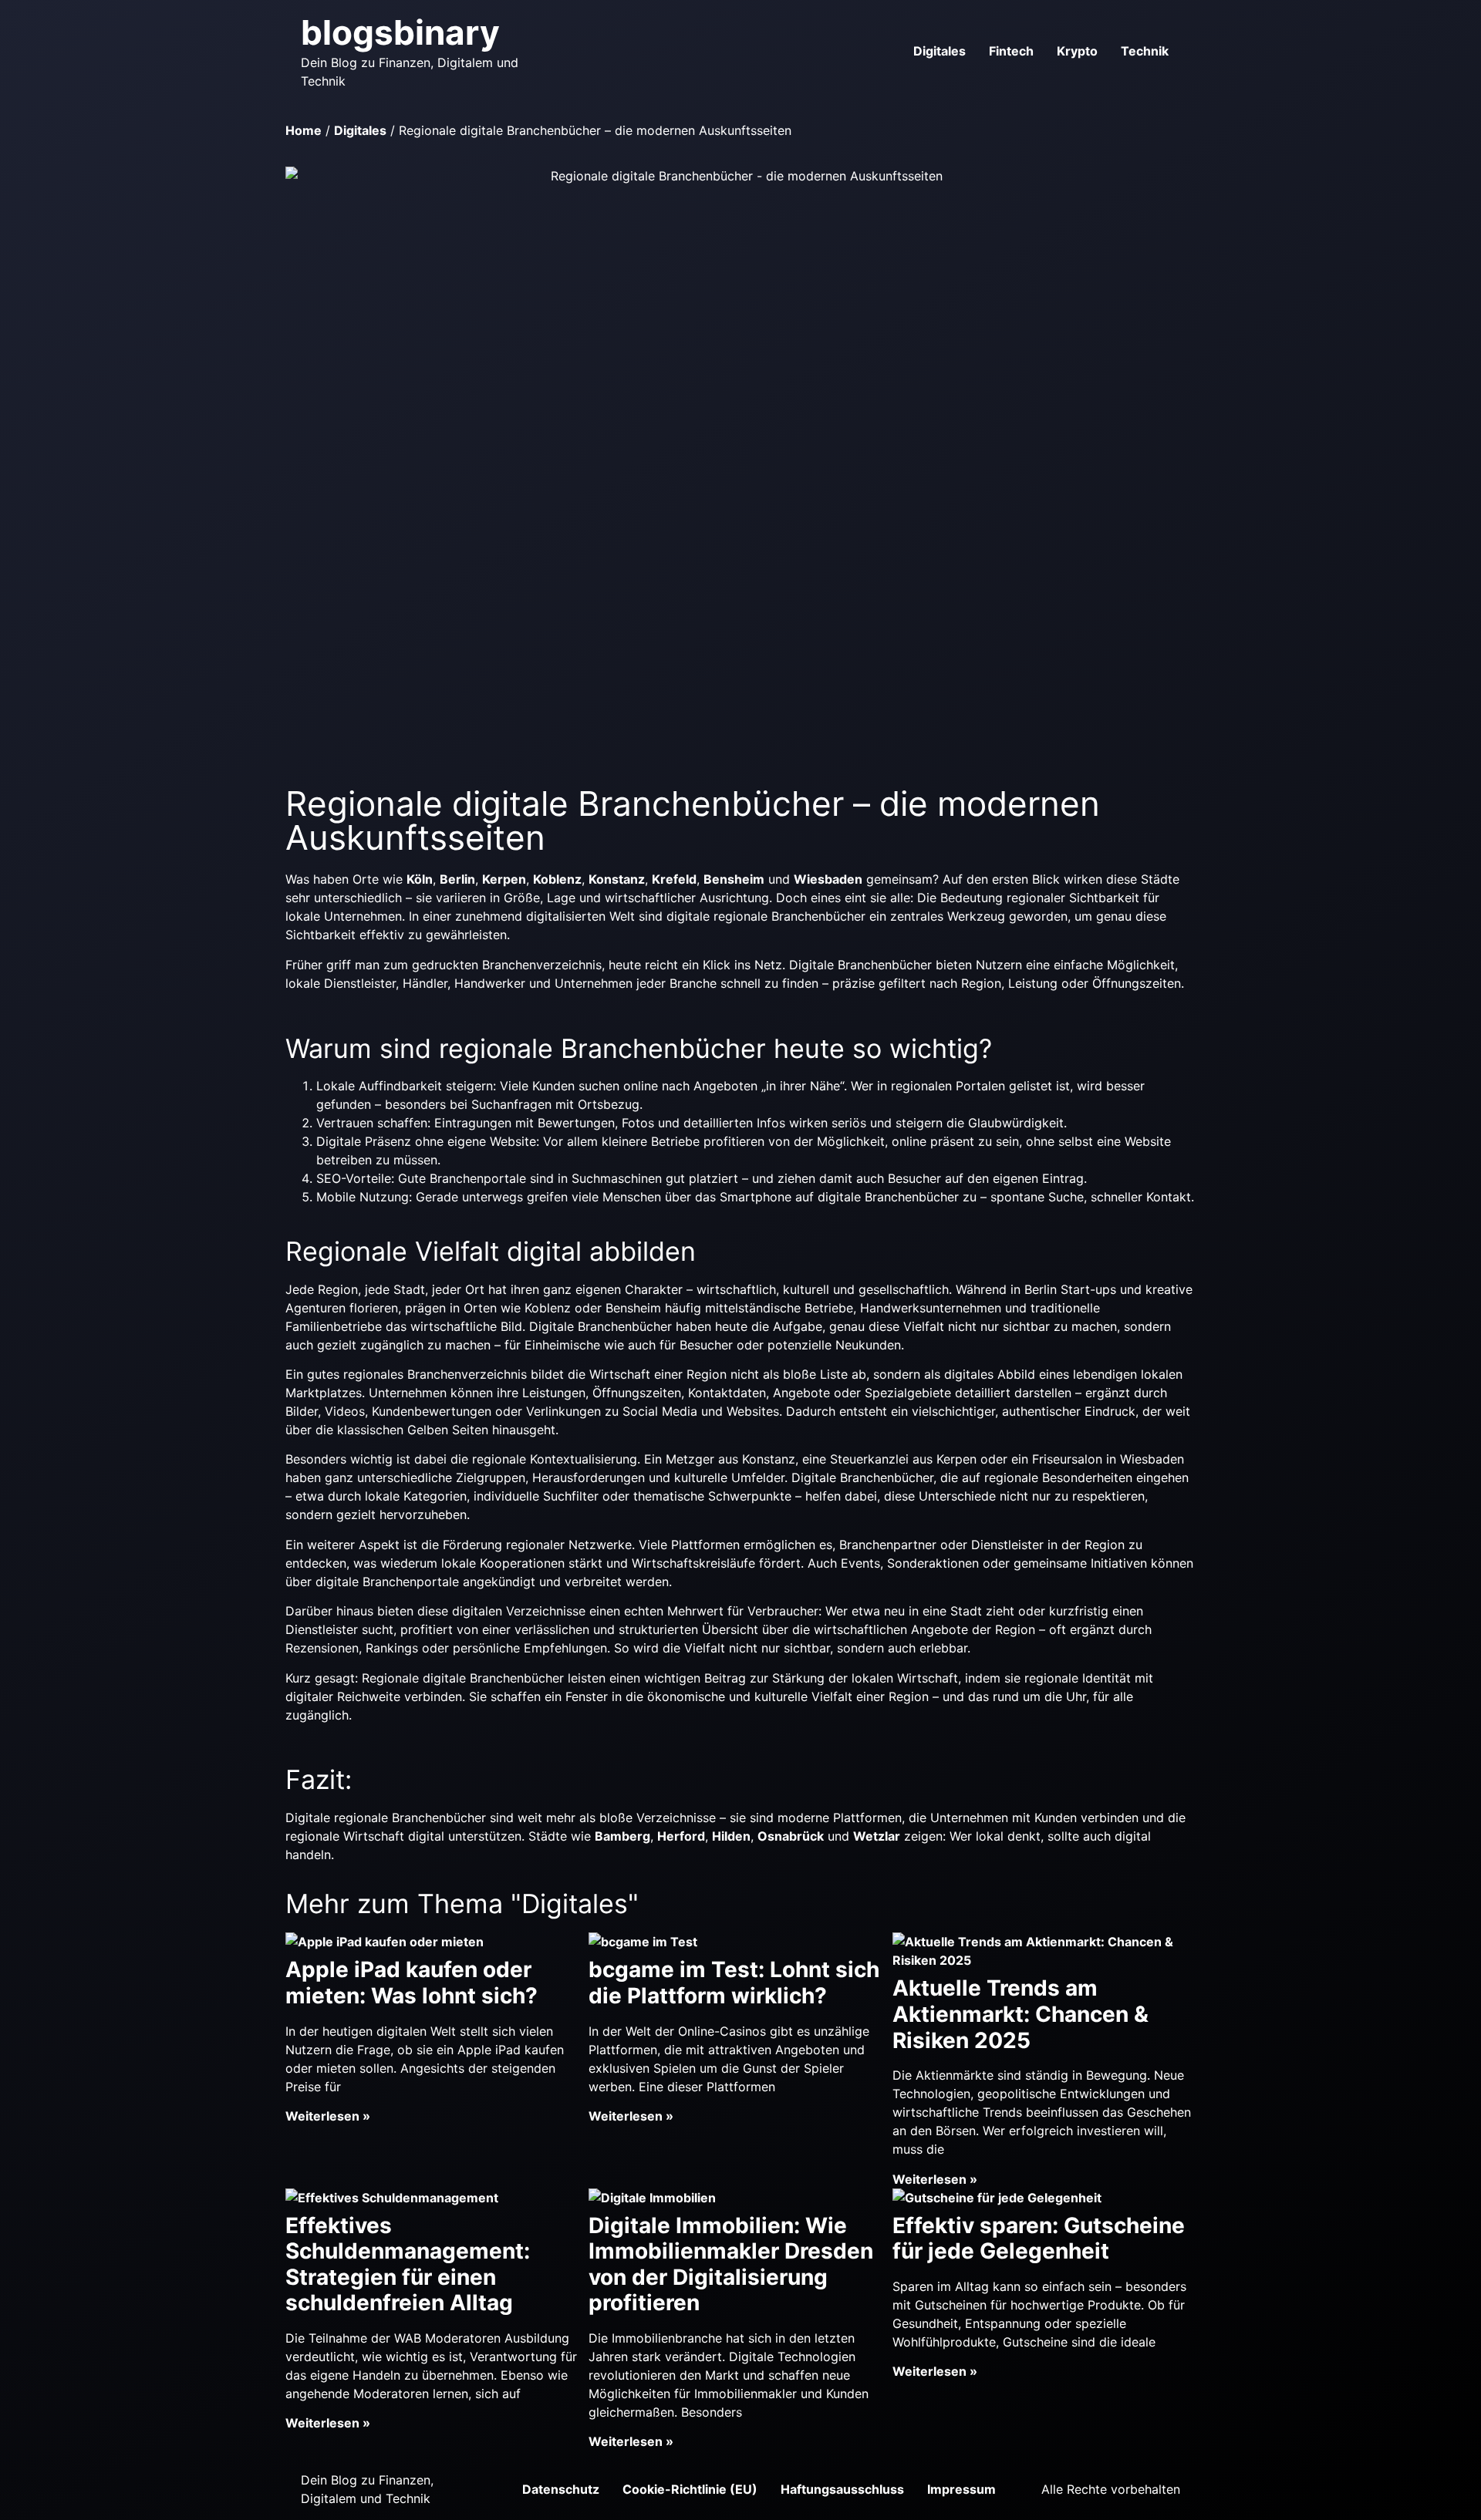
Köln (420, 879)
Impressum (961, 2489)
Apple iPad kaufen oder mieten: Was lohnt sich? (412, 1983)
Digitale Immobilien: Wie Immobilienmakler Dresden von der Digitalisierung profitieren (731, 2264)
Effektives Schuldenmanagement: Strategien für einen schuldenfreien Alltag (408, 2264)
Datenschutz (561, 2489)
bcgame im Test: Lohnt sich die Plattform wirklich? (734, 1983)
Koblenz (557, 879)
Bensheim (734, 879)
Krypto (1077, 51)
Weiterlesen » (328, 2116)
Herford (681, 1836)
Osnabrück (791, 1836)
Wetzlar (877, 1836)
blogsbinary (400, 32)
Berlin (457, 879)
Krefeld (674, 879)
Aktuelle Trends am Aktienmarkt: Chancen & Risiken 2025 (1021, 2014)
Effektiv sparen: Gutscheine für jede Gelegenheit (1039, 2239)
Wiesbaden (828, 879)
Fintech (1011, 51)
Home (304, 130)
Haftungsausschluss (842, 2489)
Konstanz (617, 879)
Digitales (940, 51)
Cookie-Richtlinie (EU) (690, 2489)
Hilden (731, 1836)
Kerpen (504, 879)
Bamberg (622, 1836)
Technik (1145, 51)
